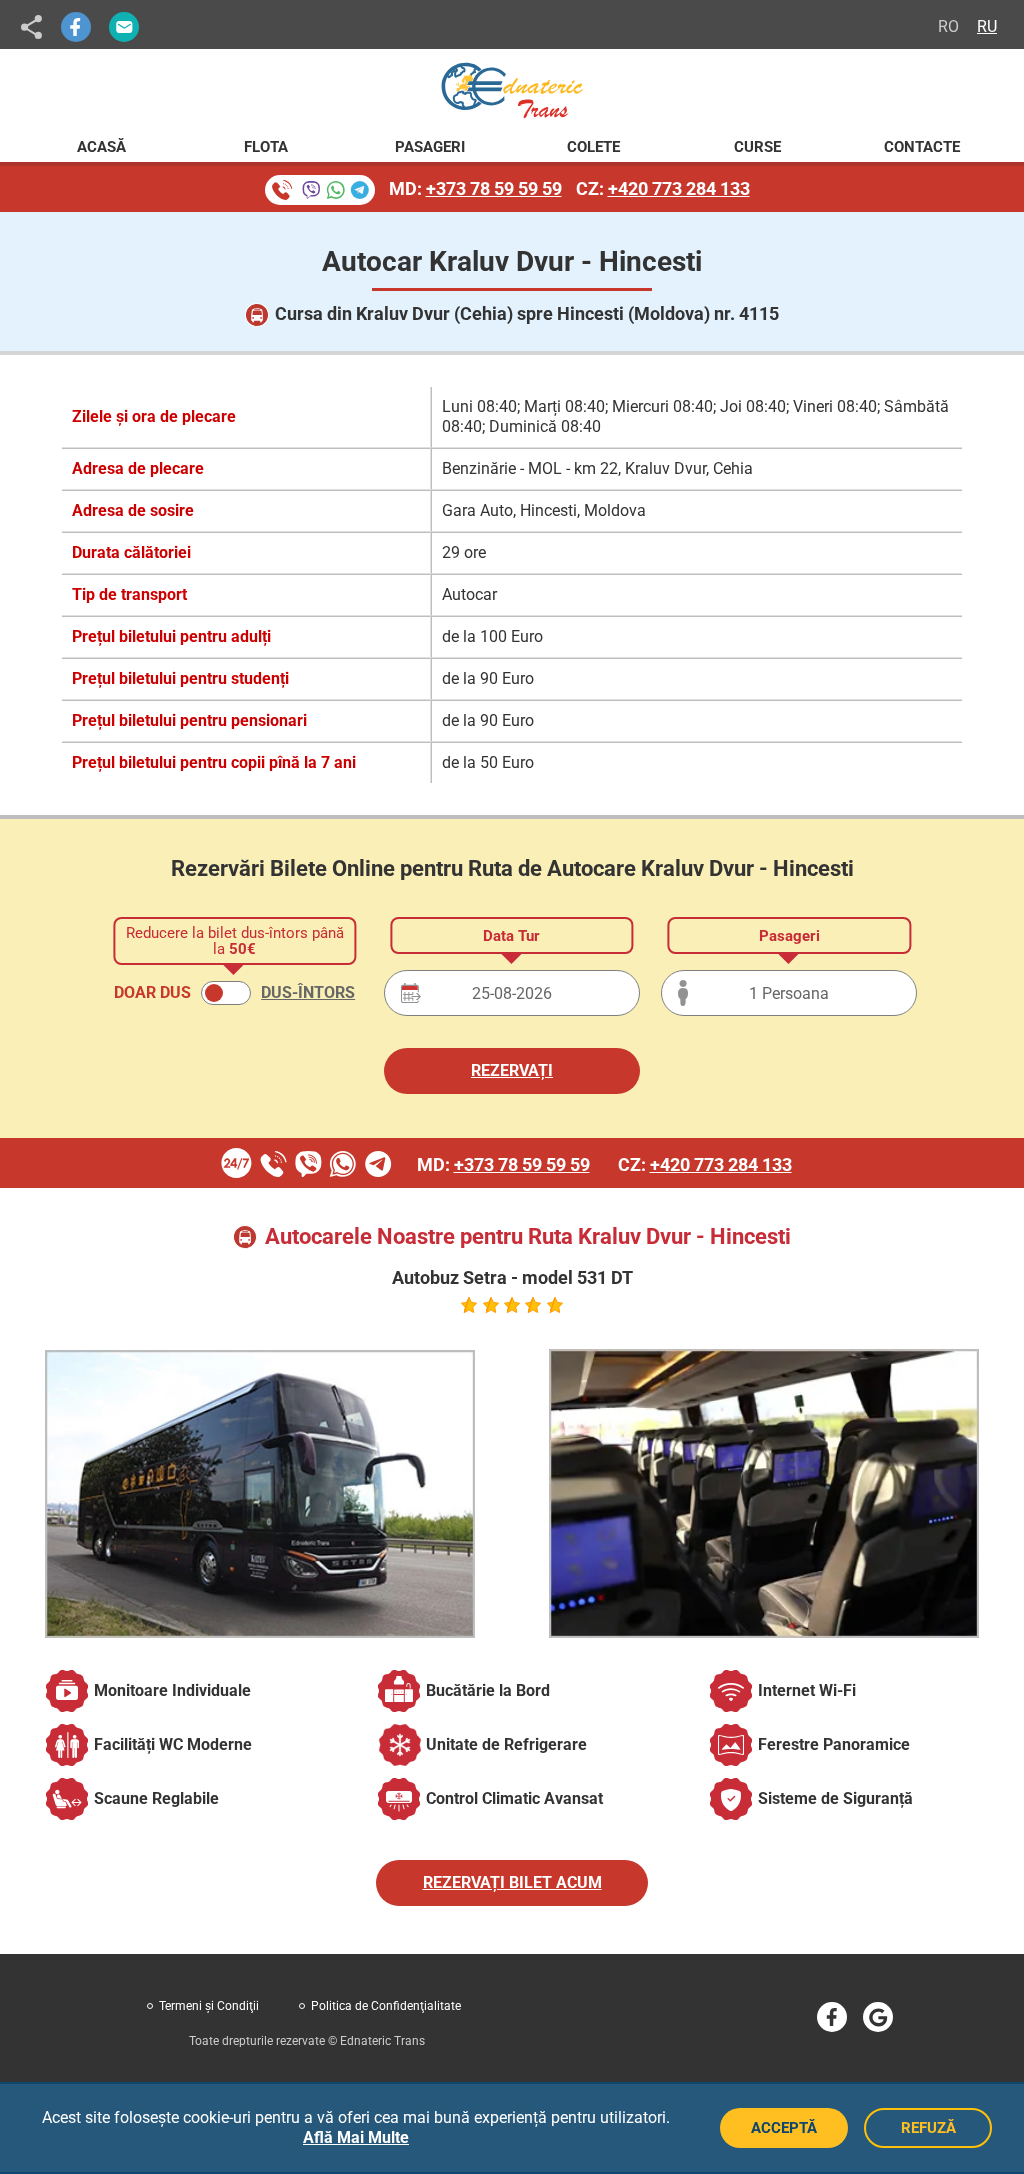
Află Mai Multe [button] (356, 2137)
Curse (757, 147)
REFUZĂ (928, 2128)
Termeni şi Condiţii (209, 2006)
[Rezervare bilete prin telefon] (320, 190)
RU (987, 26)
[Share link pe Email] (124, 27)
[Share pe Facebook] (76, 27)
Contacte (922, 147)
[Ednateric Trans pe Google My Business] (878, 2017)
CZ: (663, 188)
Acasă (101, 147)
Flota (266, 147)
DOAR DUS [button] (152, 992)
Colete (593, 147)
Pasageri (430, 147)
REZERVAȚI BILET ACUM (512, 1882)
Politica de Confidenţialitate (386, 2006)
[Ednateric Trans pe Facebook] (832, 2017)
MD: (475, 188)
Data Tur (511, 936)
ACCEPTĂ (784, 2128)
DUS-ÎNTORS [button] (308, 992)
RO (948, 26)
